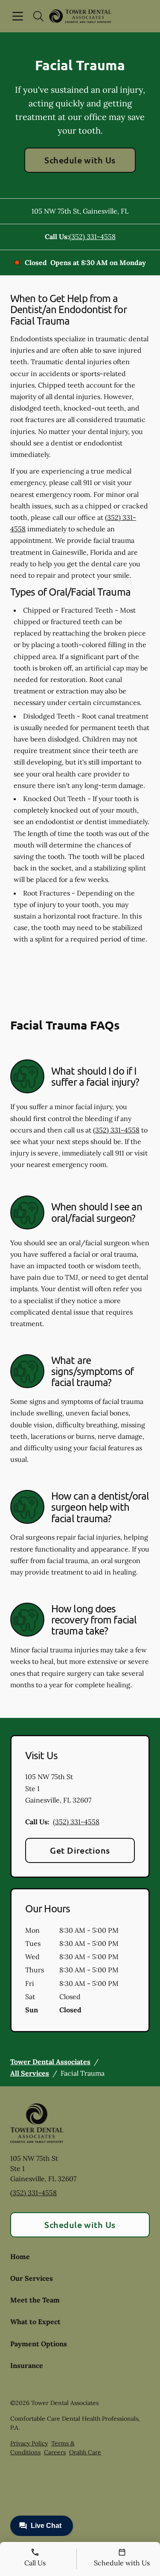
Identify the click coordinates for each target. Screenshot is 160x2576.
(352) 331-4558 (92, 237)
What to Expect (35, 2322)
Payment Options (39, 2344)
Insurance (27, 2365)
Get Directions (80, 1850)
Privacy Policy (29, 2443)
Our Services (32, 2278)
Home (20, 2256)
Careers (55, 2452)
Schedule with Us (80, 160)
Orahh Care (85, 2452)
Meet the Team (35, 2300)
